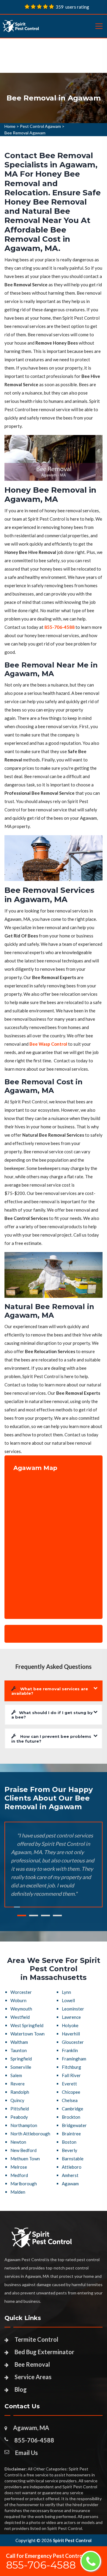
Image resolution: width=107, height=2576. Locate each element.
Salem (16, 2075)
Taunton (19, 2050)
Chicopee (71, 2092)
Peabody (19, 2117)
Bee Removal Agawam (25, 133)
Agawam (70, 2184)
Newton (18, 2142)
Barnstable (73, 2159)
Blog (21, 2389)
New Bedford (23, 2150)
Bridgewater (74, 2125)
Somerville (21, 2067)
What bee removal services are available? (50, 1691)
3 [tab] (45, 1915)
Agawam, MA (31, 2428)
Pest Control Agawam (40, 126)
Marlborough (24, 2184)
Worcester (21, 1992)
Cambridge (73, 2109)
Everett (69, 2084)
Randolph (20, 2092)
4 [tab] (57, 1915)
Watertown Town (27, 2034)
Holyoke (70, 2025)
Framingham (74, 2059)
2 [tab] (34, 1915)
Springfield (21, 2059)
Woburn (18, 2000)
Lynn (66, 1992)
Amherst (70, 2175)
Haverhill (71, 2034)
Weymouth (21, 2009)
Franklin (70, 2050)
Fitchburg (71, 2067)
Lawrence (71, 2017)
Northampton (24, 2125)
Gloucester (73, 2042)
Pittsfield (20, 2109)
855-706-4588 (34, 2440)
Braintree (71, 2134)
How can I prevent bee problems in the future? (51, 1739)
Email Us (26, 2453)
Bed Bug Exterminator (44, 2352)
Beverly (70, 2150)
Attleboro (72, 2167)
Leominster (73, 2009)
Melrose (19, 2167)
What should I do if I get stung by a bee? (52, 1715)
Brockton (71, 2117)
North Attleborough (30, 2134)
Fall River (71, 2075)
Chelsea (70, 2100)
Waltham (19, 2042)
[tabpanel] (53, 98)
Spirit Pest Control (72, 2540)
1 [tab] (22, 1915)
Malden (18, 2192)
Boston (69, 2142)
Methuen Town (25, 2159)
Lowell (68, 2000)
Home (10, 126)
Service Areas (33, 2377)
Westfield (20, 2017)
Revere (18, 2084)
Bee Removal (32, 2364)
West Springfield (27, 2025)
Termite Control (36, 2339)
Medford (19, 2175)
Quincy (17, 2100)
